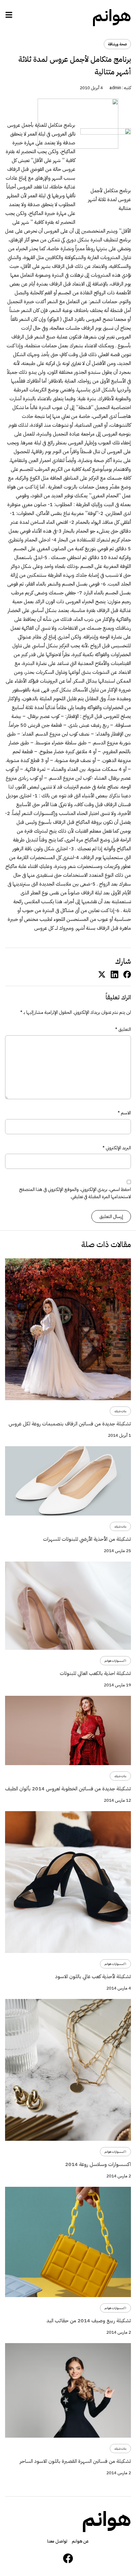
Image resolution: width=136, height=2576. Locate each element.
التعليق (123, 1029)
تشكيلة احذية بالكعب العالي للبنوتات (95, 1673)
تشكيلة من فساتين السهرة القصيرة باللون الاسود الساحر (75, 2461)
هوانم (112, 16)
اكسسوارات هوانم (115, 1661)
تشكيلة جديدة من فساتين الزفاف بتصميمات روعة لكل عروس (70, 1424)
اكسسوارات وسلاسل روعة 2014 (98, 2164)
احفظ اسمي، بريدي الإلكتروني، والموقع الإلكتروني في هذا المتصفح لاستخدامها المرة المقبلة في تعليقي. (75, 1193)
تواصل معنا (57, 2541)
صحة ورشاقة (117, 44)
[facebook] (127, 974)
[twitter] (102, 974)
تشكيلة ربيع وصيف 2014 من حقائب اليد (89, 2321)
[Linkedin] (114, 974)
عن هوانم (80, 2541)
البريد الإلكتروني (117, 1148)
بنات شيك (120, 1411)
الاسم (124, 1113)
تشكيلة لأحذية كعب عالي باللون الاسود (93, 1977)
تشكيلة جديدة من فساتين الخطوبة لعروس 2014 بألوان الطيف (68, 1789)
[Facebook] (68, 2558)
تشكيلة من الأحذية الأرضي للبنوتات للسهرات (87, 1539)
